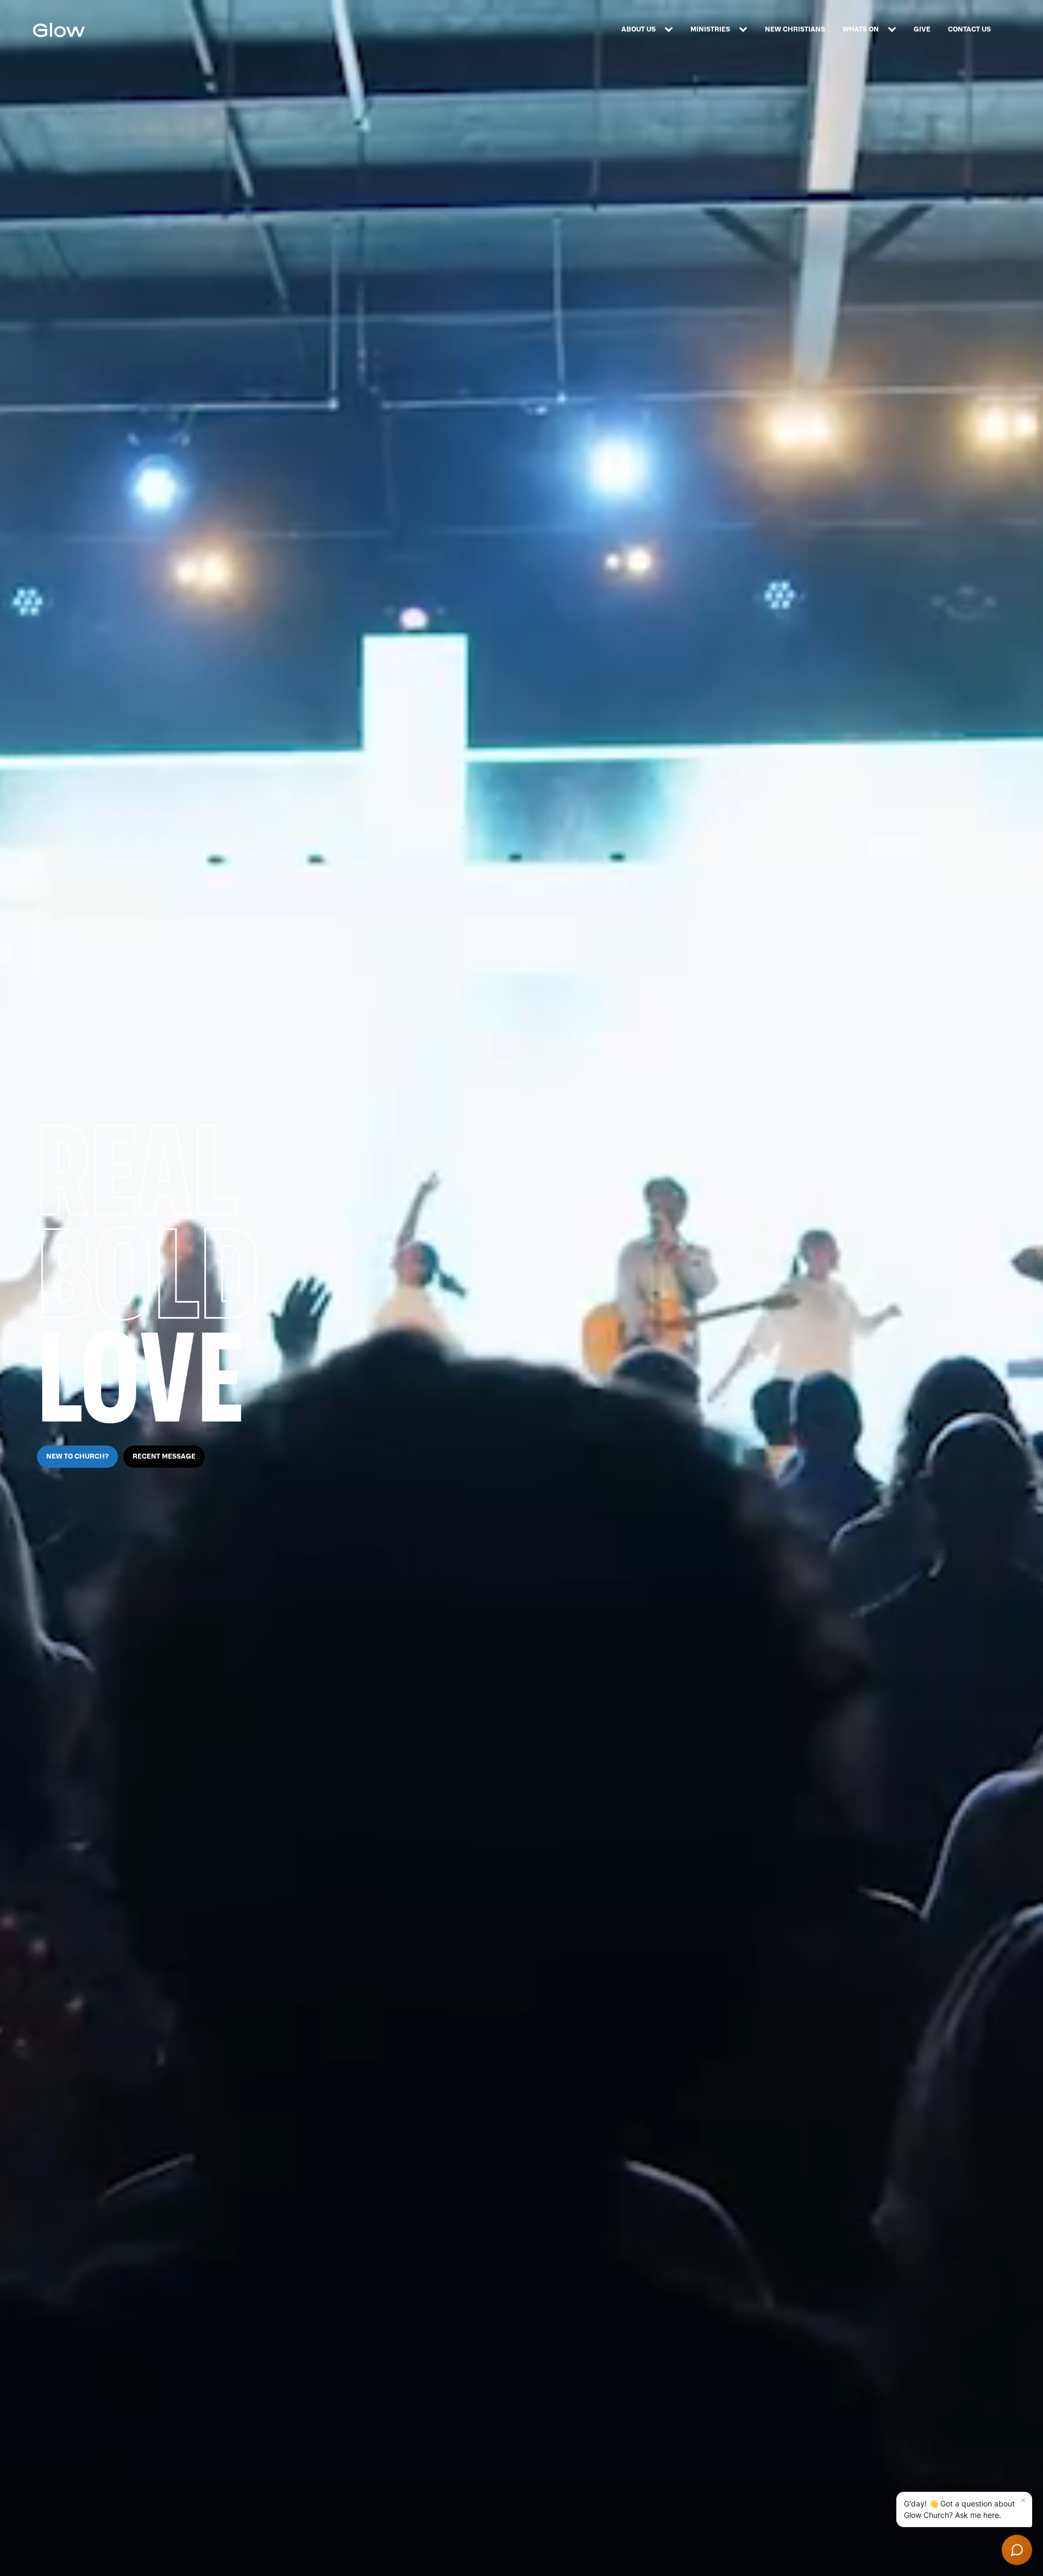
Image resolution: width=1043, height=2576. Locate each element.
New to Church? (77, 1456)
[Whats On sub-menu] (894, 30)
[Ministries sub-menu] (745, 30)
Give (922, 29)
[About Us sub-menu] (671, 30)
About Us (639, 29)
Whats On (861, 29)
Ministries (710, 29)
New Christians (795, 29)
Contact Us (969, 29)
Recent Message (164, 1456)
